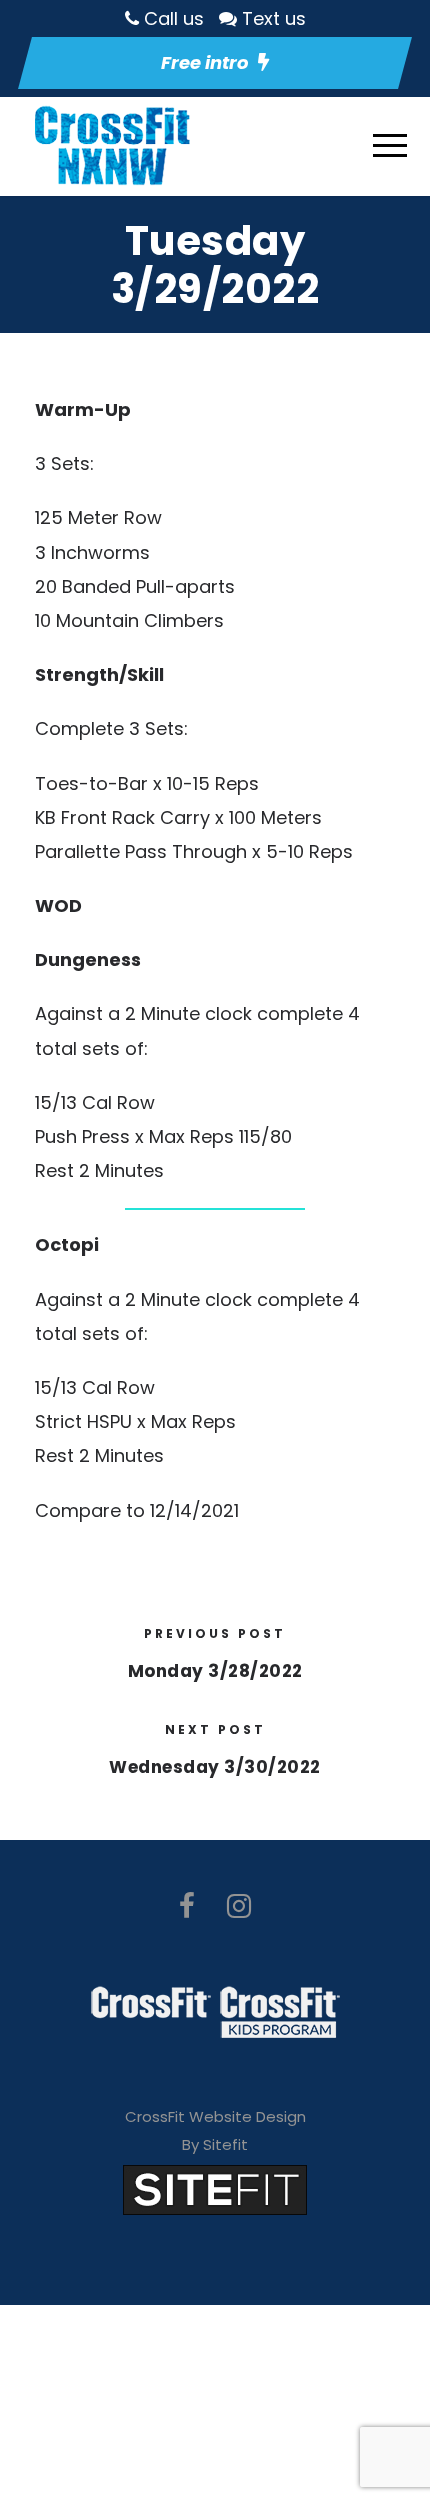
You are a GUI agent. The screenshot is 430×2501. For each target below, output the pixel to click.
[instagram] (239, 1906)
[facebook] (187, 1906)
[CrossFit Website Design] (215, 2188)
